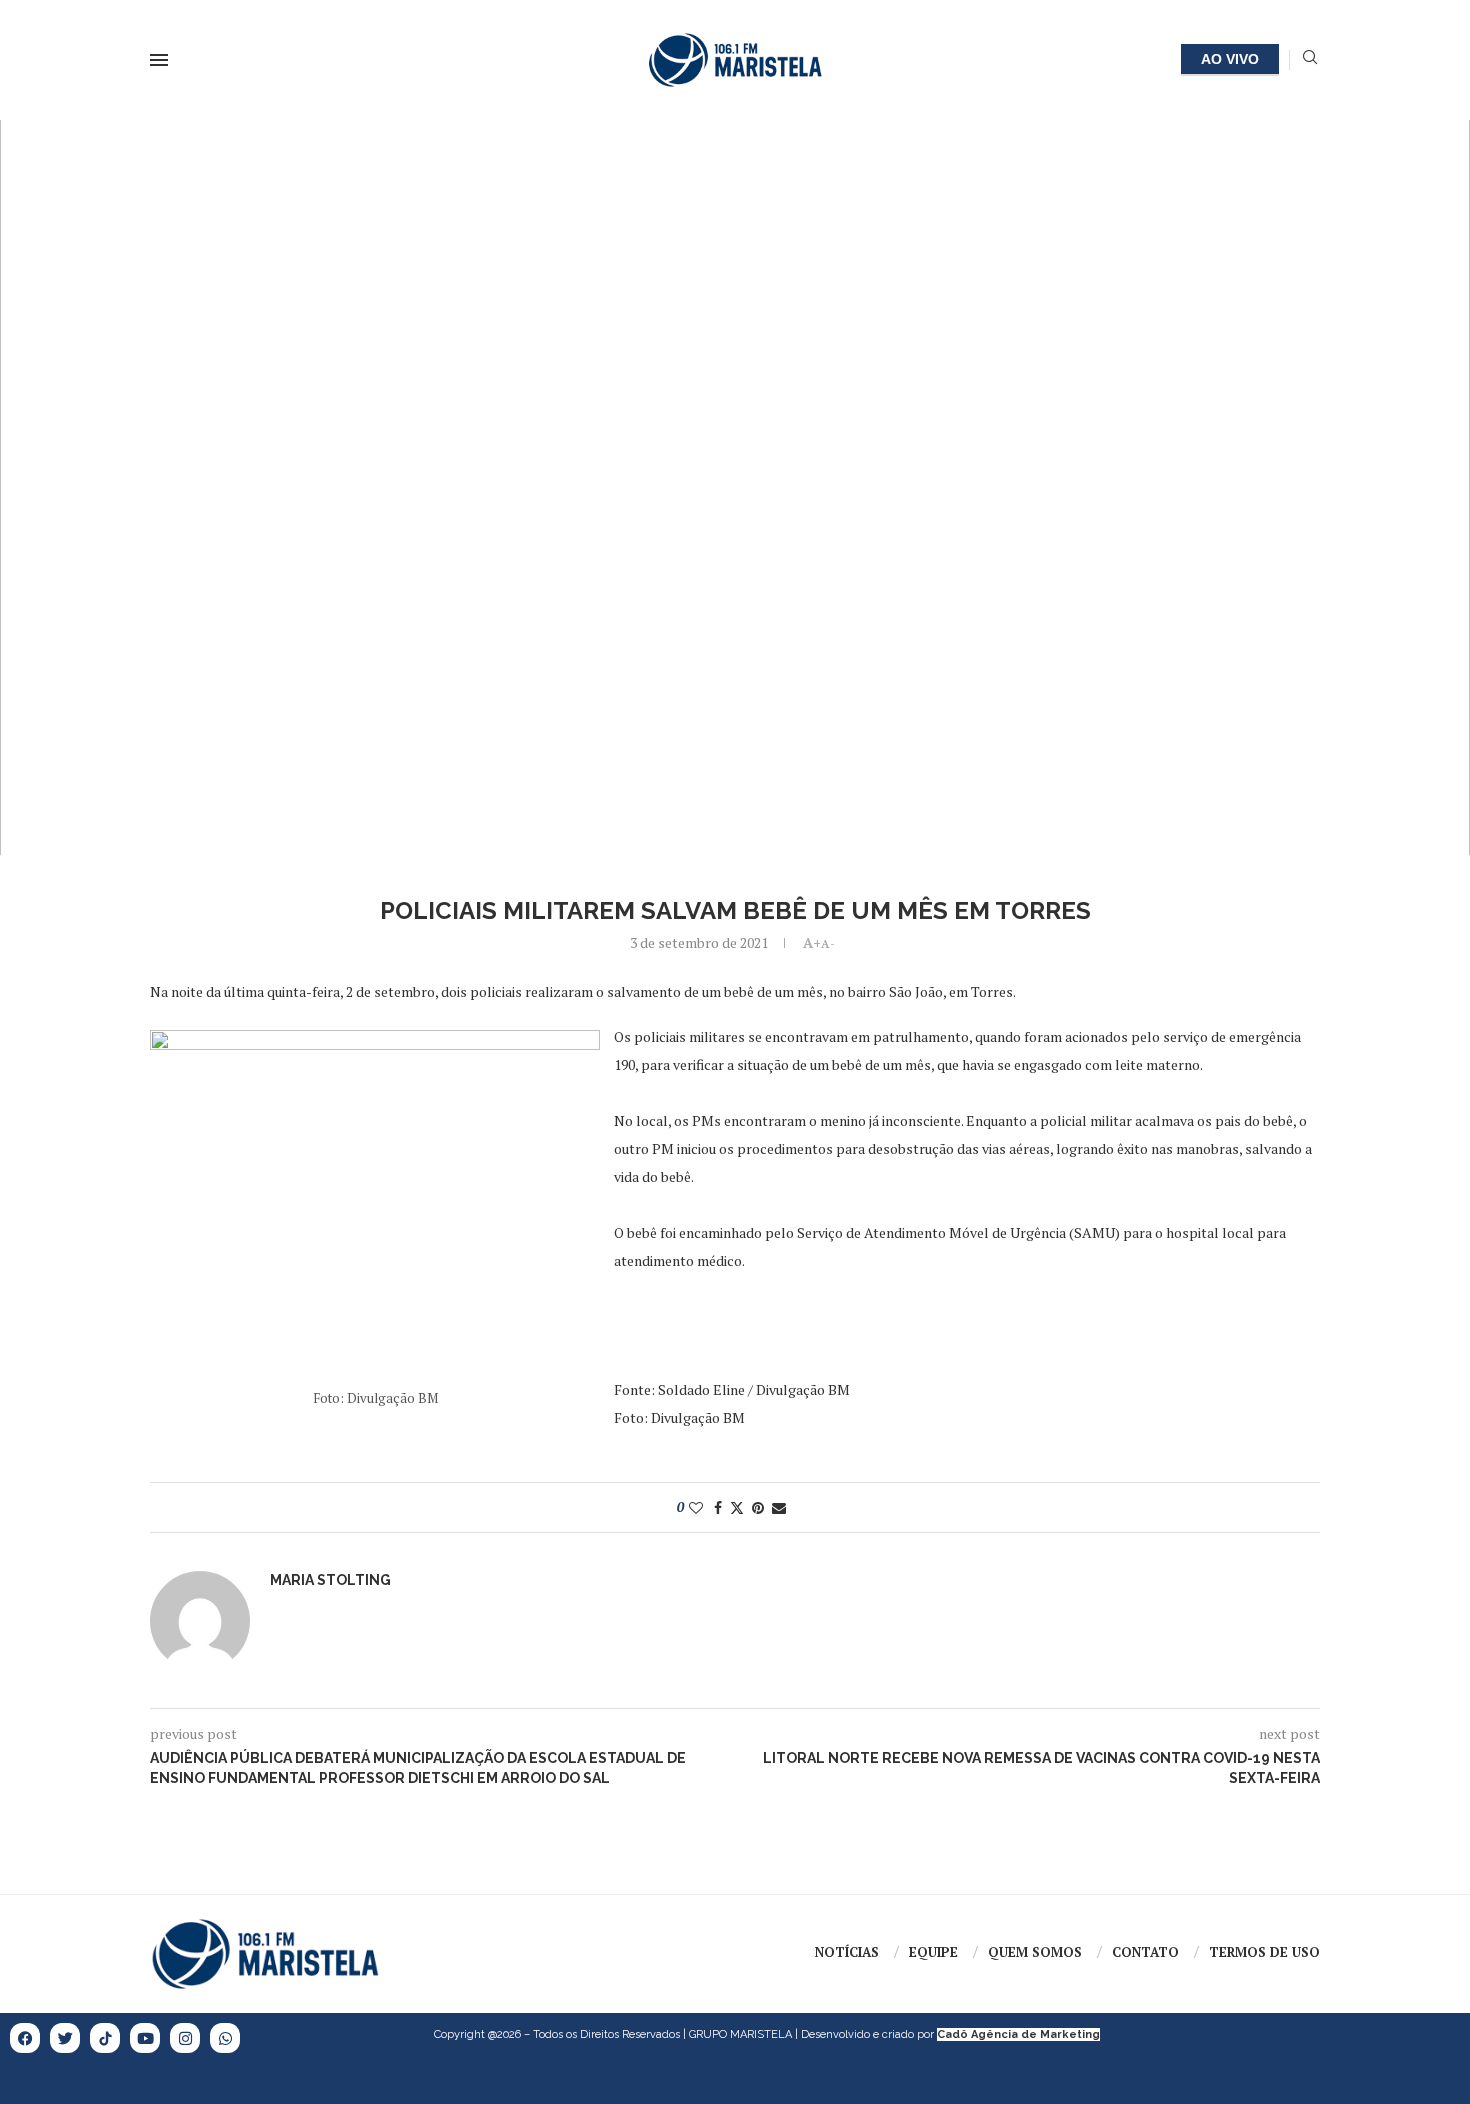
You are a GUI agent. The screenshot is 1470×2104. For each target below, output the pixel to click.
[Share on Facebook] (718, 1507)
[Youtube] (145, 2038)
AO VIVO (1230, 59)
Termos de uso (1264, 1952)
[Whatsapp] (225, 2038)
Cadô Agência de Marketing (1018, 2034)
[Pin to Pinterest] (758, 1507)
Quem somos (1035, 1952)
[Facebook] (25, 2038)
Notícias (847, 1952)
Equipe (933, 1952)
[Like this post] (696, 1507)
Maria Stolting (330, 1580)
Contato (1145, 1952)
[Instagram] (185, 2038)
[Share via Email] (779, 1507)
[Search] (1310, 59)
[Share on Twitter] (737, 1507)
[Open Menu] (159, 60)
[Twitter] (65, 2038)
